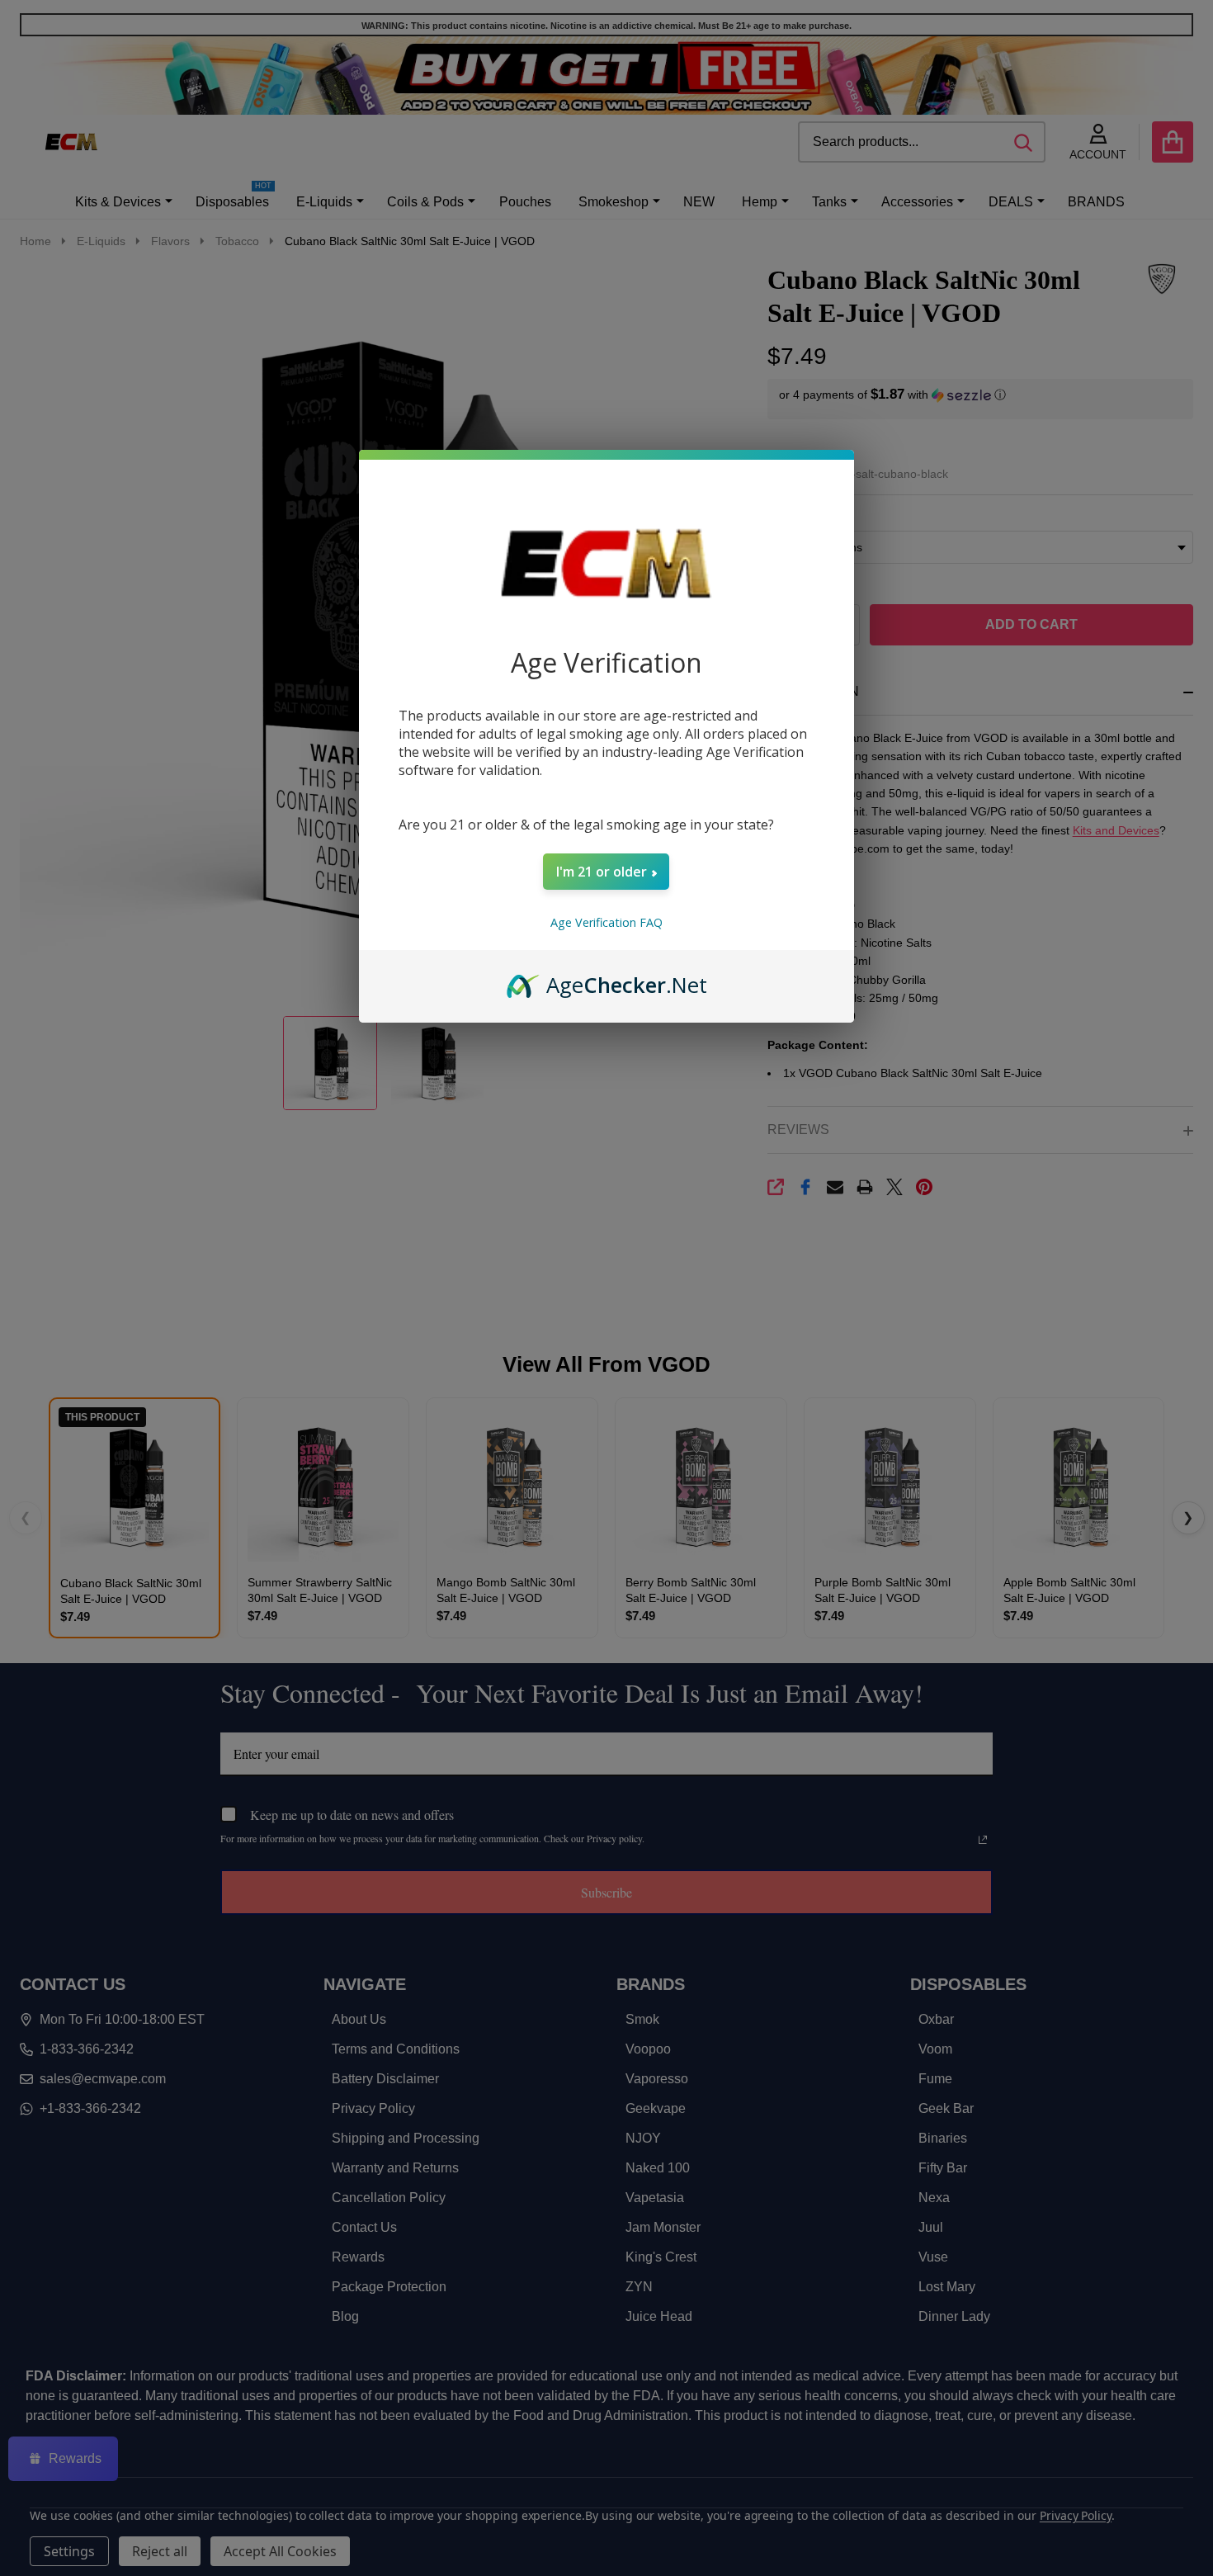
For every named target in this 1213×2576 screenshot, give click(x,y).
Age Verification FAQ (606, 922)
